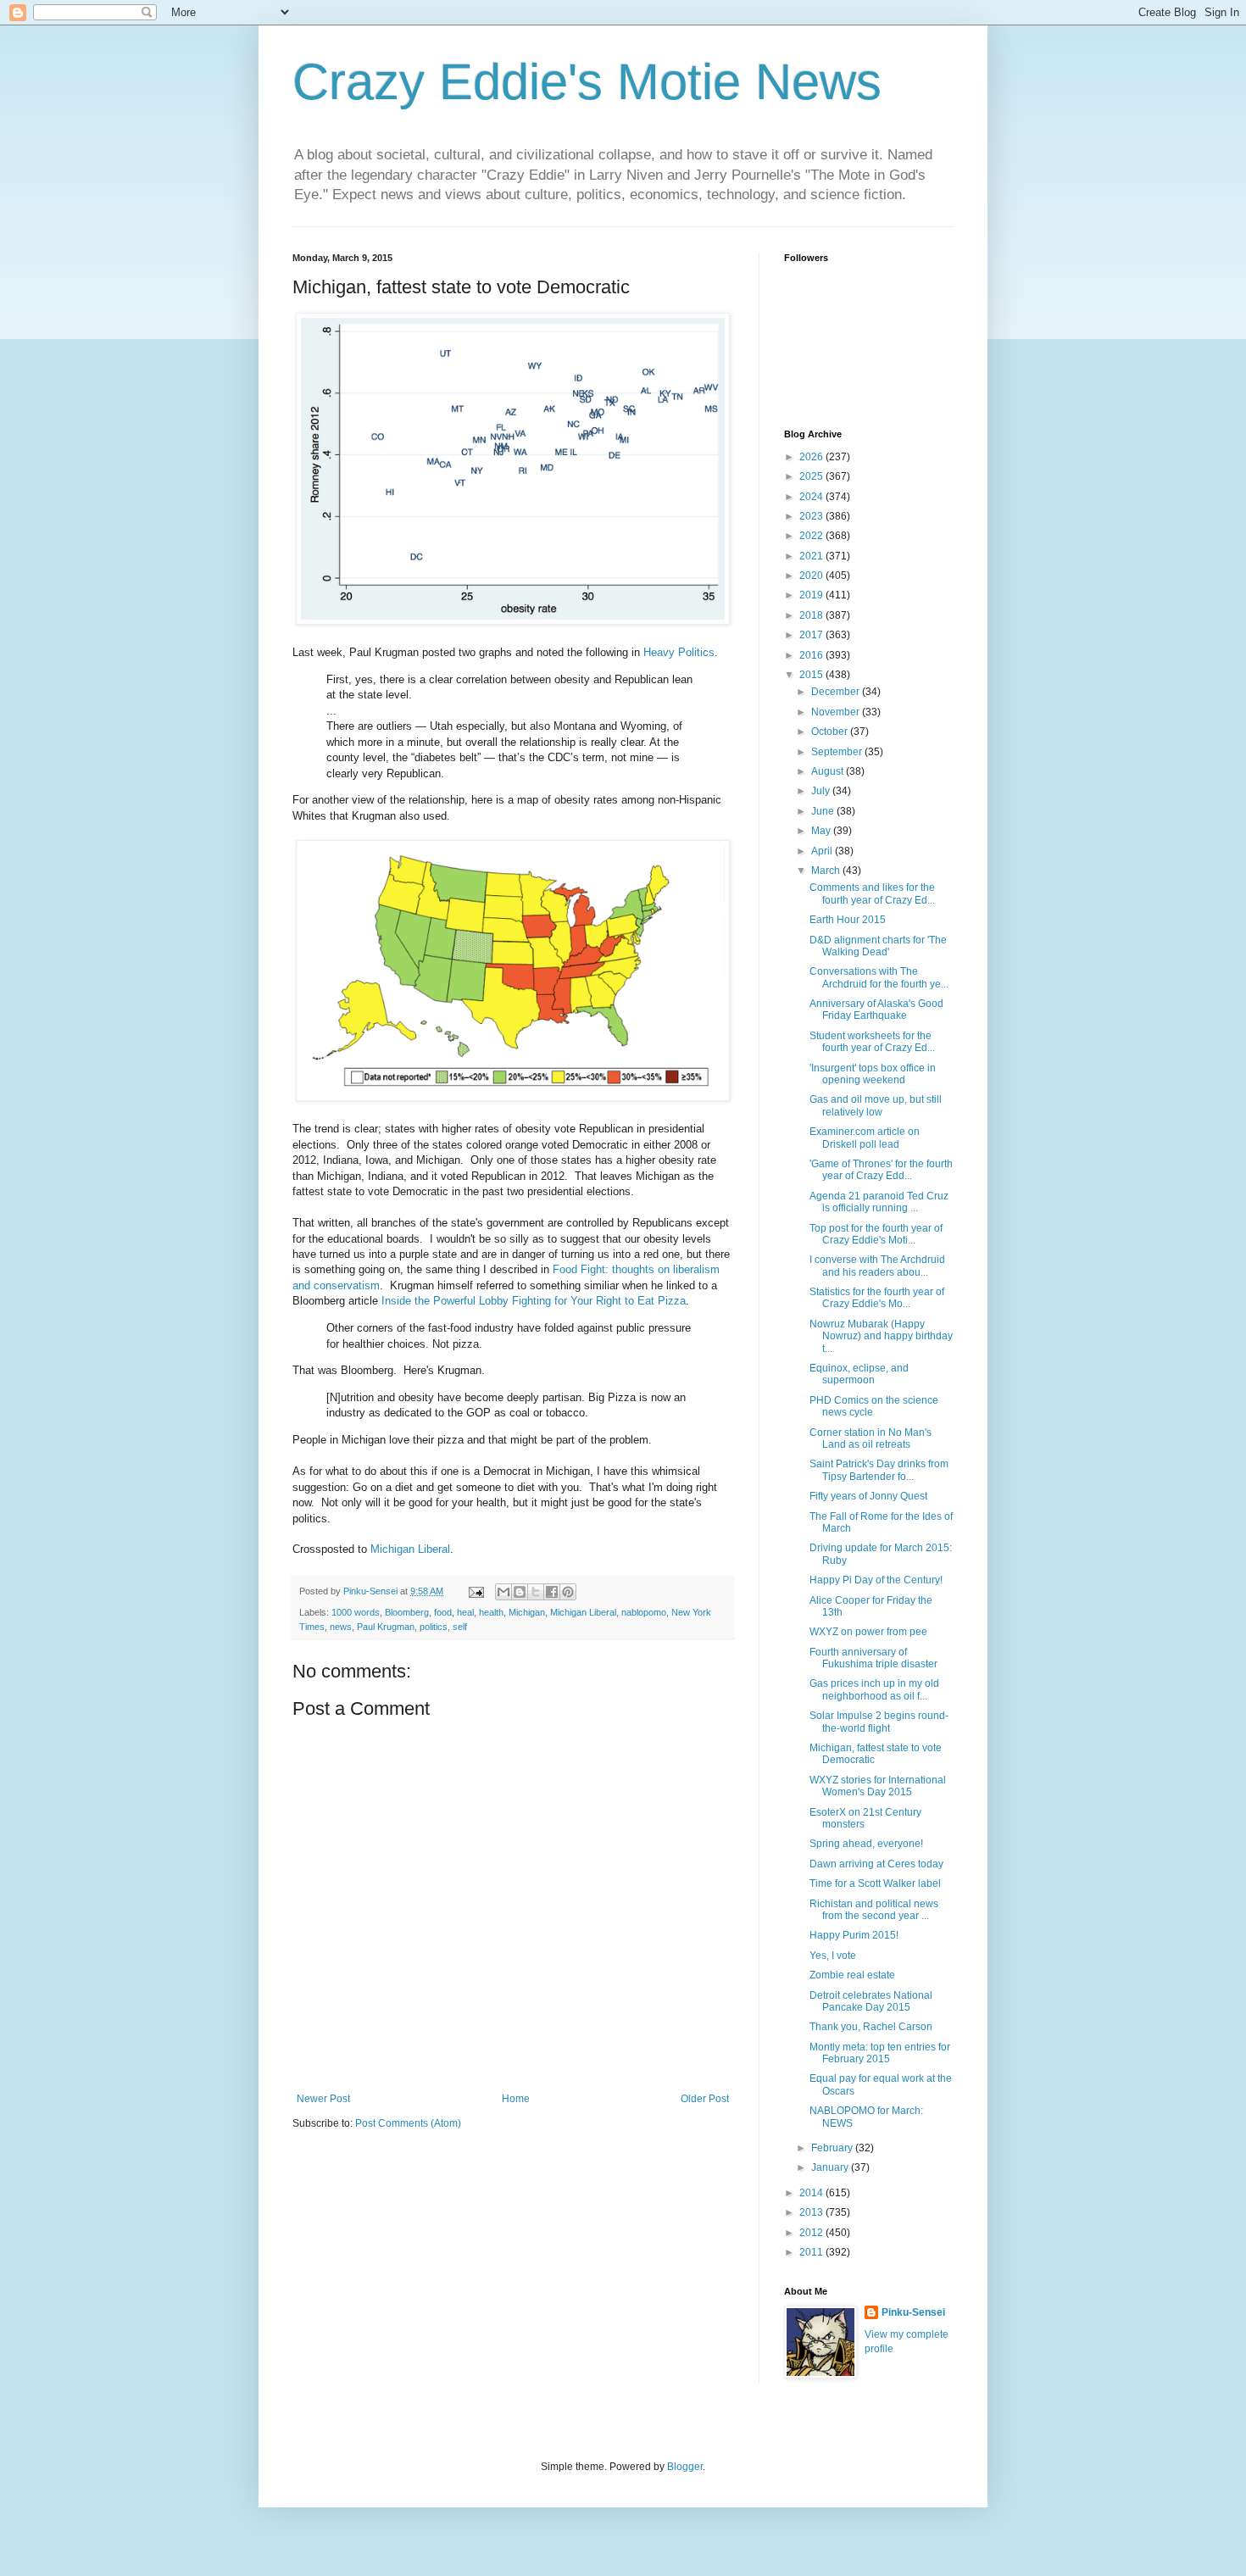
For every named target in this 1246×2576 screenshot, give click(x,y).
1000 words (356, 1612)
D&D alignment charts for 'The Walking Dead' (878, 946)
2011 (812, 2252)
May (822, 831)
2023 (812, 516)
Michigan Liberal (410, 1549)
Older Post (705, 2099)
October (831, 732)
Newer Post (323, 2099)
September (838, 752)
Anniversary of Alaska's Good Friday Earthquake (876, 1010)
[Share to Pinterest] (568, 1592)
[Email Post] (476, 1591)
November (837, 712)
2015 (812, 675)
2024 (812, 497)
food (443, 1612)
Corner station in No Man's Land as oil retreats (871, 1438)
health (491, 1612)
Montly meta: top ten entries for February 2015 (880, 2053)
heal (465, 1612)
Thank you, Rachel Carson (871, 2027)
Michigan (527, 1612)
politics (434, 1627)
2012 (812, 2233)
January (831, 2167)
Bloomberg (407, 1612)
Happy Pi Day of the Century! (876, 1580)
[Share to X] (536, 1592)
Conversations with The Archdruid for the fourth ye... (879, 977)
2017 (812, 635)
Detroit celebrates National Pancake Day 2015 (871, 2001)
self (460, 1627)
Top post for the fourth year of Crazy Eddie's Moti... (876, 1234)
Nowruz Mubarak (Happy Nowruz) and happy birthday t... (881, 1336)
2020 (812, 576)
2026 (812, 457)
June (824, 811)
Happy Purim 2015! (854, 1935)
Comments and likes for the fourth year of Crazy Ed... (872, 893)
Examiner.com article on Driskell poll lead (865, 1138)
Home (516, 2099)
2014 (812, 2193)
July (822, 791)
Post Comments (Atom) (408, 2123)
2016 (812, 655)
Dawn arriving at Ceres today (876, 1864)
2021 (812, 556)
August (829, 771)
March (827, 871)
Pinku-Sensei (913, 2312)
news (341, 1627)
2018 (812, 615)
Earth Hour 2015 (848, 920)
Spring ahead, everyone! (866, 1844)
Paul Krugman (386, 1627)
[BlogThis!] (520, 1592)
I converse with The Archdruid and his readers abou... (877, 1266)
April (823, 851)
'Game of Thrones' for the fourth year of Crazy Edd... (881, 1170)
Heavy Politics (679, 652)
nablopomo (644, 1612)
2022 (812, 536)
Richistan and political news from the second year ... (874, 1910)
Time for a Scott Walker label (875, 1883)
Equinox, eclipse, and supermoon (859, 1374)
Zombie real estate (852, 1975)
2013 (812, 2212)
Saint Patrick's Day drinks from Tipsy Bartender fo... (879, 1470)
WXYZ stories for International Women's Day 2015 (878, 1786)
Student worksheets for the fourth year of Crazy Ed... (872, 1042)
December (837, 692)
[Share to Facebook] (552, 1592)
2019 (812, 595)
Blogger (685, 2467)
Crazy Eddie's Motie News (587, 82)
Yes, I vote (833, 1956)
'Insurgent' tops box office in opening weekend (873, 1074)
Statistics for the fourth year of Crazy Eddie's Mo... (877, 1298)
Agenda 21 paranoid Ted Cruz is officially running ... (879, 1202)
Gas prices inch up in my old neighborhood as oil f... (874, 1689)
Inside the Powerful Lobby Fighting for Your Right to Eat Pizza (534, 1301)
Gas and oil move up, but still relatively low (876, 1105)
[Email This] (503, 1592)
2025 (812, 476)
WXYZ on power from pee (868, 1632)
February (833, 2148)
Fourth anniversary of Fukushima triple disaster (873, 1658)
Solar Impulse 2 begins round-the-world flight (879, 1722)
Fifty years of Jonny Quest (868, 1496)
